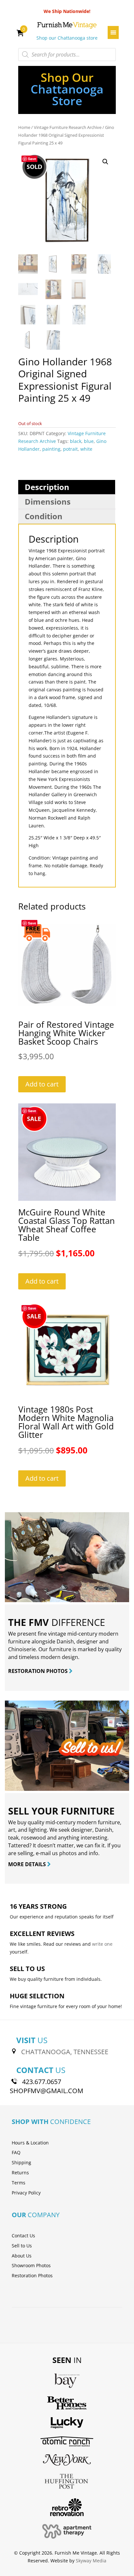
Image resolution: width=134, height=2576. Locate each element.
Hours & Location (30, 2143)
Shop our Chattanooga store (67, 38)
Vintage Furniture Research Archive (68, 127)
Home (24, 127)
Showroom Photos (31, 2265)
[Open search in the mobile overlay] (67, 55)
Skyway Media (91, 2561)
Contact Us (23, 2236)
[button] (105, 162)
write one (102, 1944)
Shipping (21, 2162)
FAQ (16, 2152)
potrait (70, 449)
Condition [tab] (44, 516)
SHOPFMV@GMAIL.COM (47, 2091)
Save (32, 159)
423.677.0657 (42, 2082)
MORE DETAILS (28, 1864)
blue (89, 441)
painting (51, 449)
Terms (19, 2183)
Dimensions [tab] (48, 502)
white (86, 449)
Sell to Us (22, 2246)
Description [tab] (47, 487)
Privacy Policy (26, 2193)
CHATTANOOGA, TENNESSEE (65, 2052)
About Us (22, 2256)
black (76, 441)
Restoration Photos (32, 2275)
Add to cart (42, 1084)
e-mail (43, 1853)
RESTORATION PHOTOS (39, 1671)
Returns (20, 2173)
